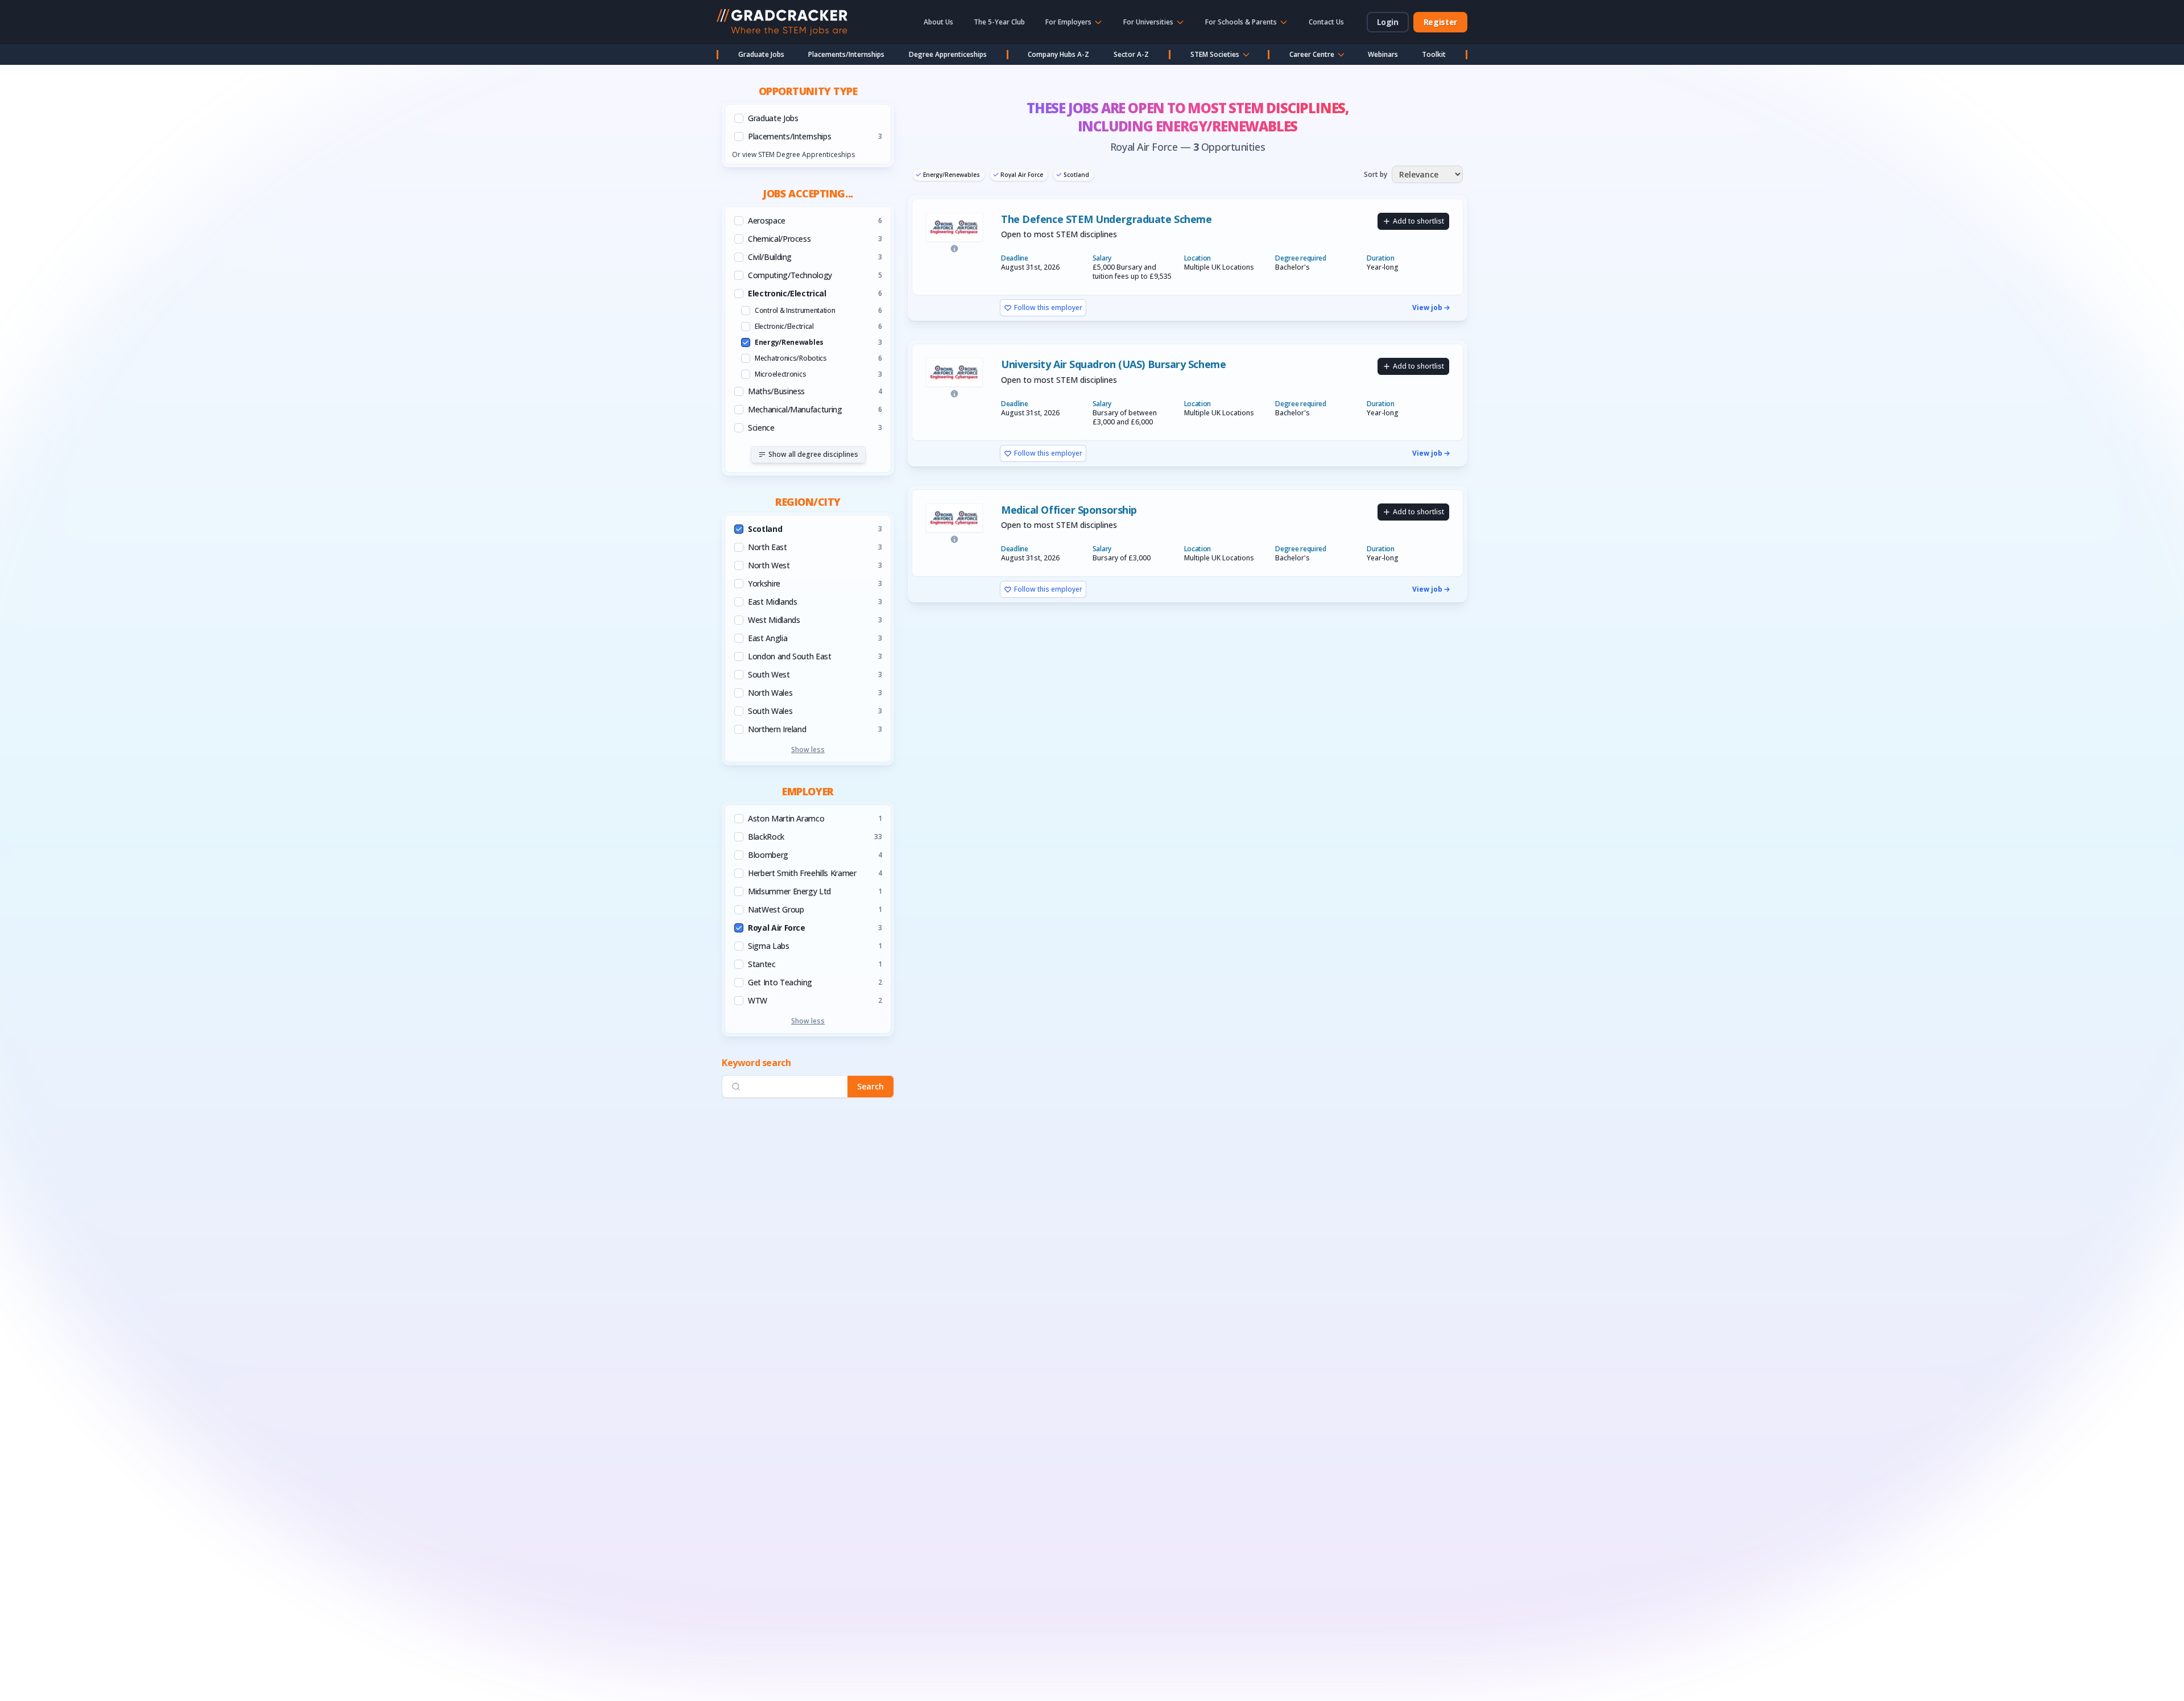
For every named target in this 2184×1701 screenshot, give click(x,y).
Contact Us (1326, 22)
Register (1440, 22)
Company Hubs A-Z (1058, 54)
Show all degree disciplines (813, 454)
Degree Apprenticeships (948, 54)
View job (1427, 308)
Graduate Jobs (761, 54)
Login (1388, 22)
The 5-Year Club (999, 22)
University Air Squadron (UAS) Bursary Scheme (1113, 364)
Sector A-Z (1131, 54)
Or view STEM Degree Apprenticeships (793, 154)
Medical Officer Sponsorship (1069, 510)
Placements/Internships (846, 54)
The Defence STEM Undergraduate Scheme (1106, 219)
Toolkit (1434, 54)
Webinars (1383, 54)
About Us (938, 22)
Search (870, 1087)
